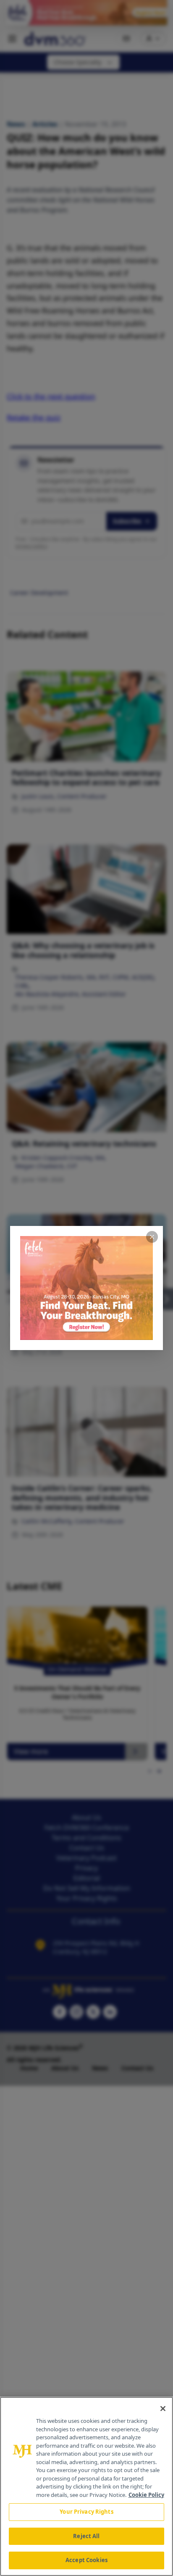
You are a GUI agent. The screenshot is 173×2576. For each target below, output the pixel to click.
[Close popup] (152, 1237)
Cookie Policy (146, 2495)
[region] (86, 2486)
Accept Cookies (86, 2560)
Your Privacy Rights (86, 2512)
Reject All (86, 2536)
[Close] (163, 2409)
